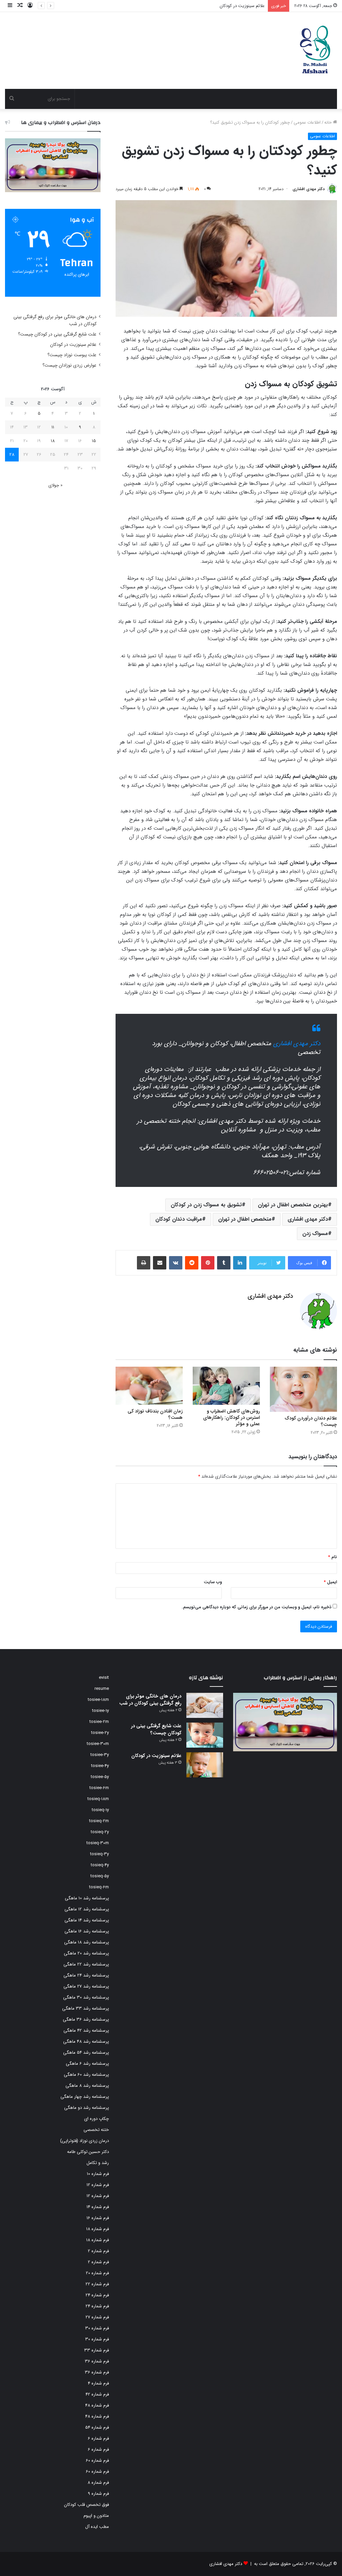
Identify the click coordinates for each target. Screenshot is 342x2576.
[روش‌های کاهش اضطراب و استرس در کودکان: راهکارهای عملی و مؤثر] (226, 1386)
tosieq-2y (100, 1832)
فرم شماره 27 (97, 2317)
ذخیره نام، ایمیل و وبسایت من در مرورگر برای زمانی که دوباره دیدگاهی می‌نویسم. (256, 1607)
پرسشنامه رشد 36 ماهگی (86, 2019)
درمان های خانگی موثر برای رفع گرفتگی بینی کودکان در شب (150, 1700)
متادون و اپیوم (96, 2516)
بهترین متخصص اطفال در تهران (293, 1205)
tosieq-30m (98, 1843)
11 (53, 427)
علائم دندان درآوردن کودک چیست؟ (311, 1421)
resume (102, 1689)
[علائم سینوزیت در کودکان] (205, 1765)
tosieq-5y (100, 1876)
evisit (104, 1678)
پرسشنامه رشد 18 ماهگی (87, 1942)
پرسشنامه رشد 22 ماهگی (86, 1964)
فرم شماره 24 (97, 2295)
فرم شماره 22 (97, 2284)
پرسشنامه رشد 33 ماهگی (85, 2008)
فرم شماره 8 (98, 2483)
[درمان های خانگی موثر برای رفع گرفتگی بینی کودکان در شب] (205, 1705)
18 (53, 441)
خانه (329, 122)
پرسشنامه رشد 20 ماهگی (86, 1953)
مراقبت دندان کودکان (179, 1219)
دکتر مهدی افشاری (309, 189)
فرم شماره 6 (98, 2438)
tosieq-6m (99, 1887)
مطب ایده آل (97, 2527)
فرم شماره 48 (97, 2405)
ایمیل (330, 1582)
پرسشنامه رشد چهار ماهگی (85, 2097)
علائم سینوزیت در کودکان (73, 345)
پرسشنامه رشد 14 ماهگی (87, 1920)
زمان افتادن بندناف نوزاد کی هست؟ (155, 1414)
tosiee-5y (100, 1777)
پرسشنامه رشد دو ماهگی (87, 2108)
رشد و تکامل (98, 2163)
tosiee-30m (98, 1744)
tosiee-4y (100, 1766)
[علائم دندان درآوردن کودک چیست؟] (303, 1389)
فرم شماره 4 (98, 2383)
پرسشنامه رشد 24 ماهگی (86, 1975)
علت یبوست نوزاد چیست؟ (241, 6)
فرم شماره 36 (97, 2361)
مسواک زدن (315, 1234)
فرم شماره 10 (98, 2174)
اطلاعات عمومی (307, 122)
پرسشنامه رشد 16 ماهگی (87, 1931)
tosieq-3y (100, 1854)
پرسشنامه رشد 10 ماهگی (87, 1898)
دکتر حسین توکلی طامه (88, 2152)
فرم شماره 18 (98, 2229)
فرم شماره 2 (98, 2251)
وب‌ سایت (213, 1582)
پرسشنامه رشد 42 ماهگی (86, 2030)
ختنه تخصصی (96, 2130)
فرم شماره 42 (97, 2394)
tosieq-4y (100, 1865)
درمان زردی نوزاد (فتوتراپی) (84, 2141)
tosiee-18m (98, 1700)
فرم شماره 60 (97, 2461)
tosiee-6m (99, 1788)
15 (94, 441)
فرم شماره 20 (97, 2273)
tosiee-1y (101, 1711)
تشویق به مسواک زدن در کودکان (206, 1205)
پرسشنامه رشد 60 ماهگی (86, 2075)
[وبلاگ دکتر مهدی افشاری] (314, 50)
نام (332, 1557)
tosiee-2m (99, 1722)
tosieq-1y (100, 1810)
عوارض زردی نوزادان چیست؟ (69, 365)
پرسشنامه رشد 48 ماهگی (86, 2042)
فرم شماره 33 (97, 2350)
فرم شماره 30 (97, 2328)
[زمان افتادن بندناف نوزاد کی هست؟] (149, 1386)
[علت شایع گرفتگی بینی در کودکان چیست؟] (205, 1735)
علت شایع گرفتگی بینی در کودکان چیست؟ (57, 334)
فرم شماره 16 (98, 2218)
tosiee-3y (100, 1755)
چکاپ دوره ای (97, 2119)
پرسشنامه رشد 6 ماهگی (87, 2064)
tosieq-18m (98, 1799)
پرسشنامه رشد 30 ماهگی (86, 1997)
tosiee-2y (100, 1733)
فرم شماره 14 (98, 2207)
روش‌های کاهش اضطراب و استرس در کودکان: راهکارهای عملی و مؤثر (231, 1417)
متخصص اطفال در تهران (245, 1219)
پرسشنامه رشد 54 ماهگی (86, 2053)
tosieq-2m (99, 1821)
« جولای (55, 485)
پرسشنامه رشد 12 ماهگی (87, 1909)
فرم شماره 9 (98, 2494)
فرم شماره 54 (97, 2427)
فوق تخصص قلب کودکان (87, 2505)
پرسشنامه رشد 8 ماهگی (87, 2086)
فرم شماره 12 (98, 2185)
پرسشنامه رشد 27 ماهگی (86, 1986)
